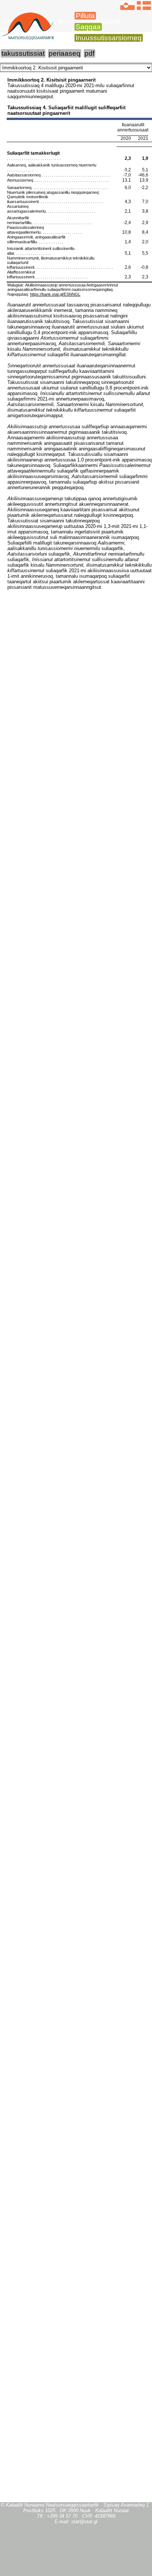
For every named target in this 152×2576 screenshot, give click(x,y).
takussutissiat (23, 53)
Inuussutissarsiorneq (109, 38)
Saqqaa (88, 27)
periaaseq (65, 53)
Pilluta (85, 16)
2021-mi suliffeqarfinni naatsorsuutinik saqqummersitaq (61, 25)
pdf (89, 53)
